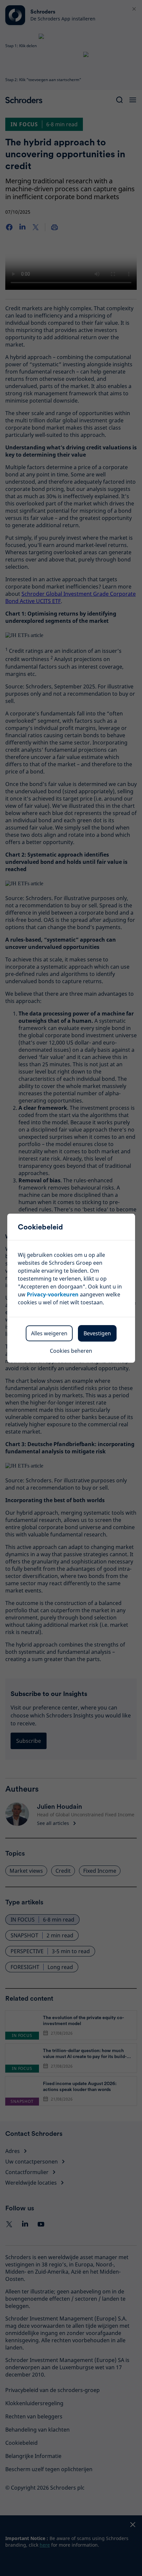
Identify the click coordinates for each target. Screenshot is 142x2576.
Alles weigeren (49, 1333)
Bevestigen (97, 1333)
